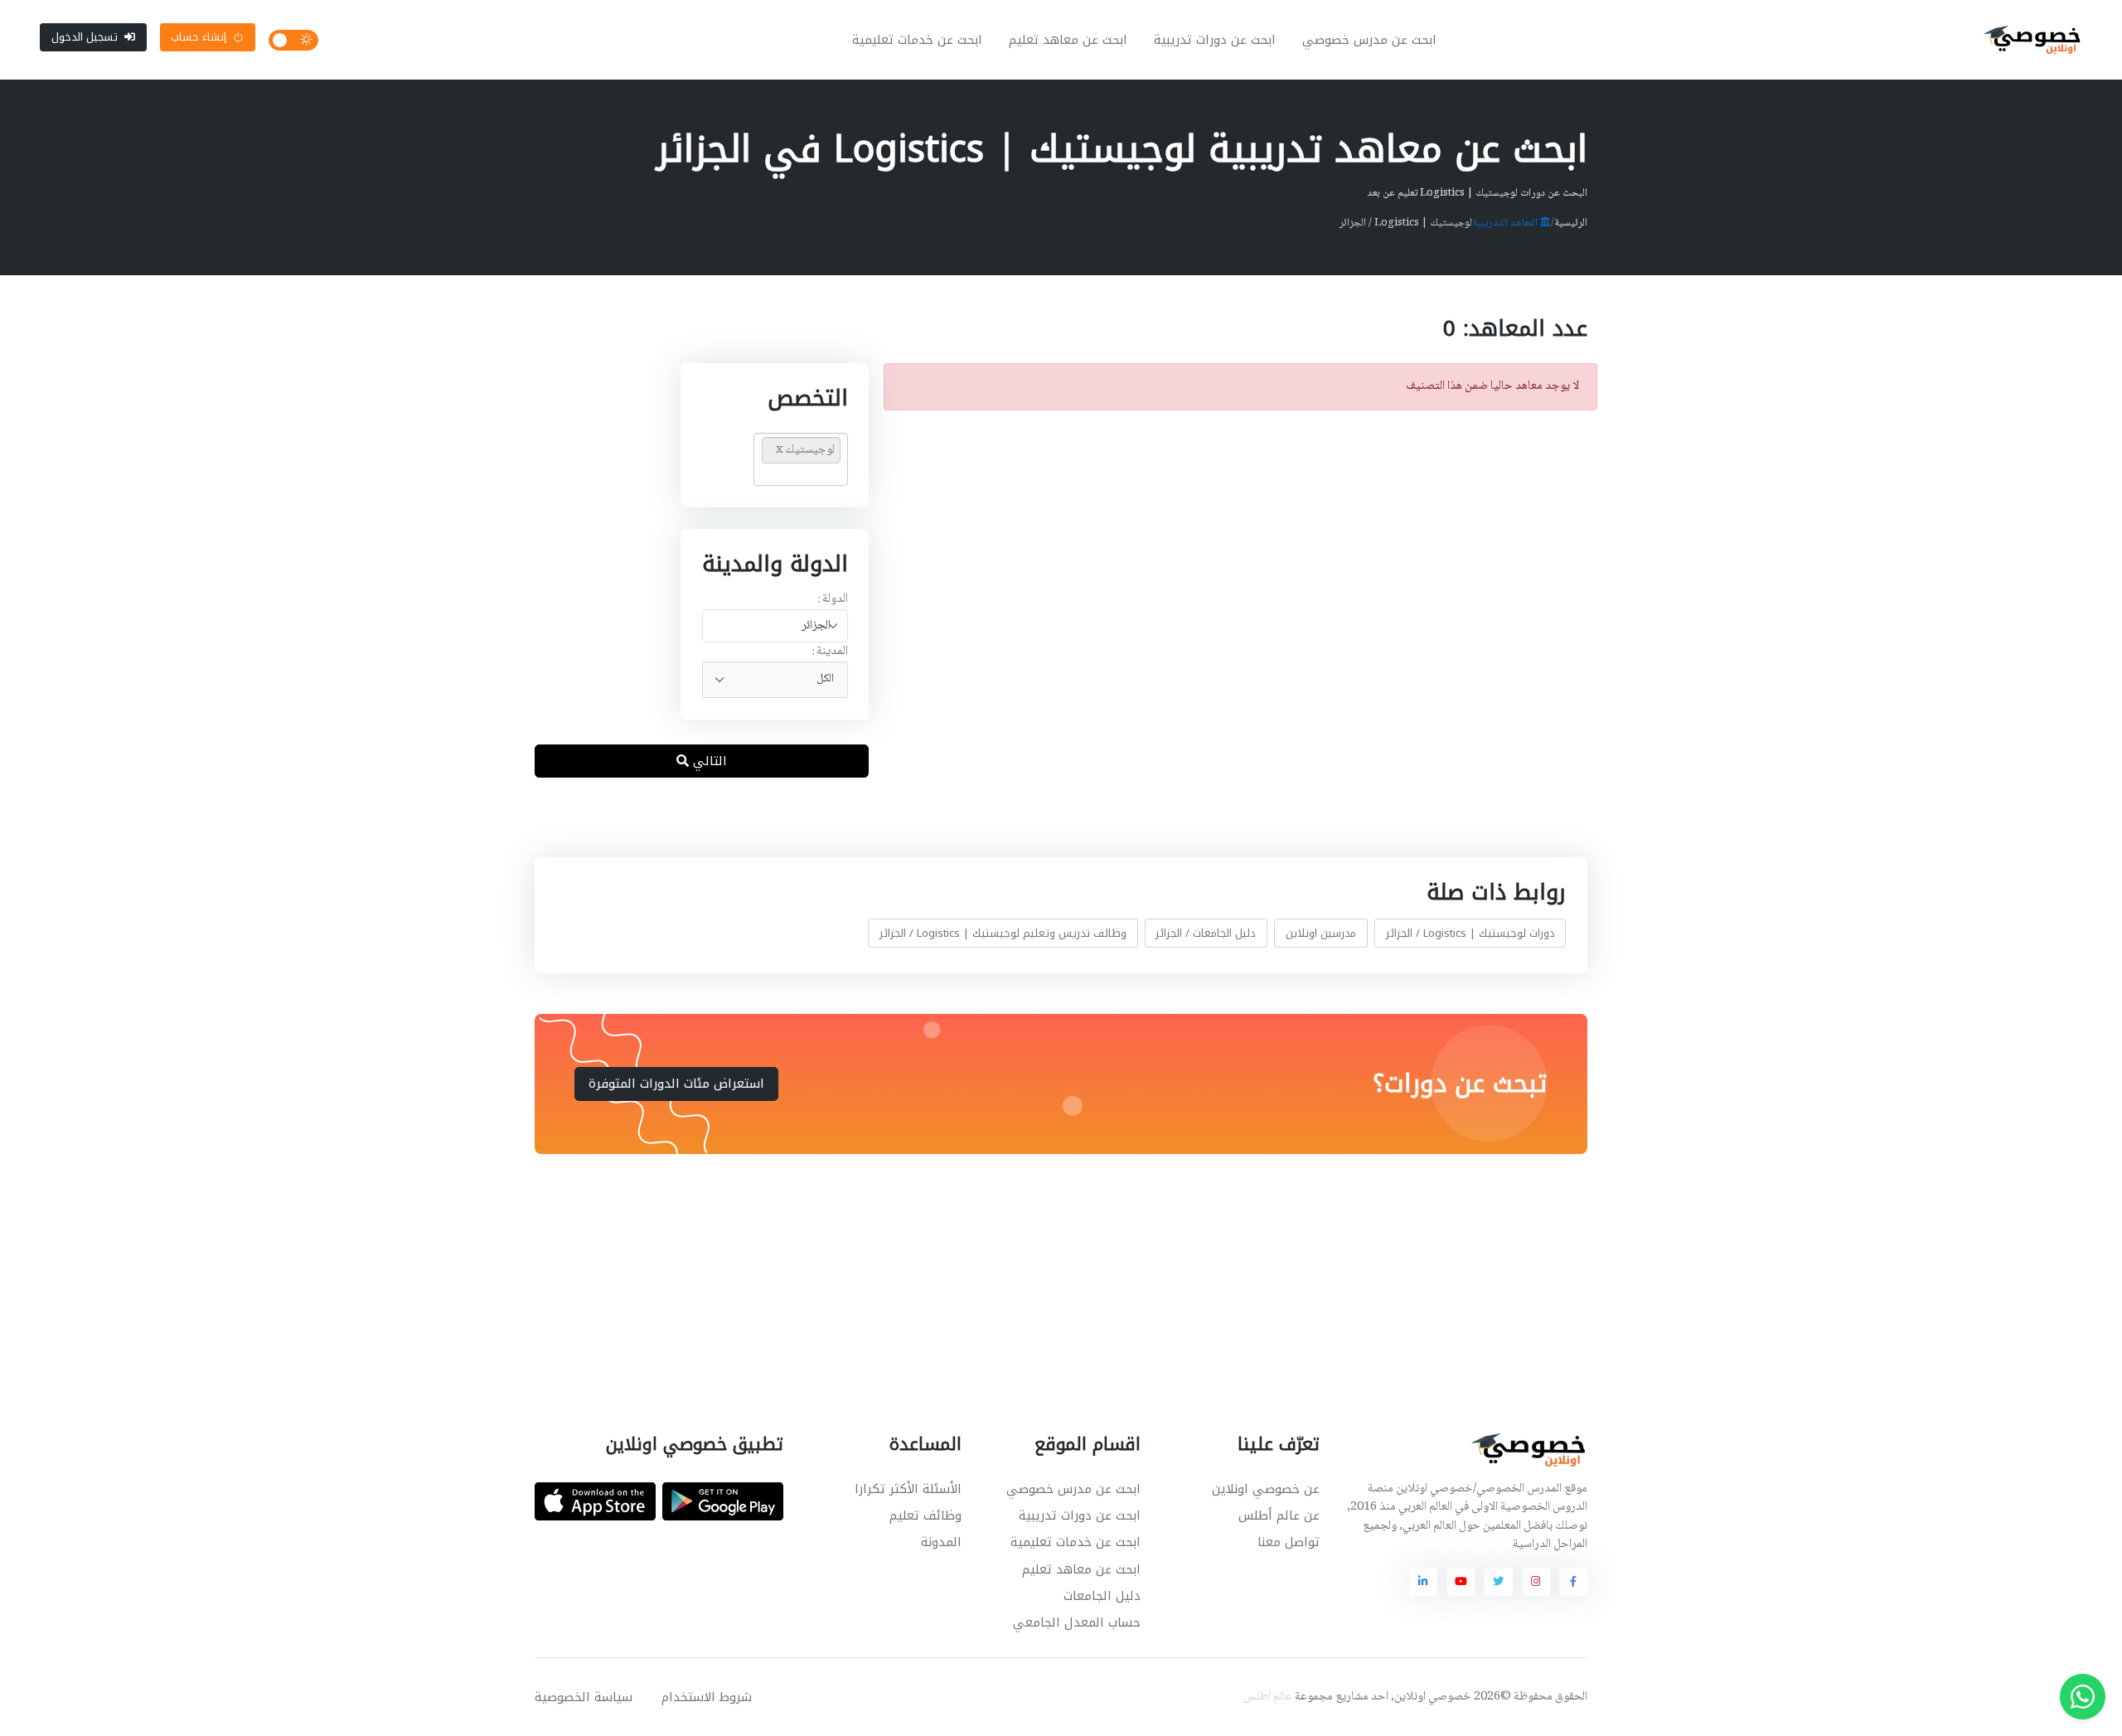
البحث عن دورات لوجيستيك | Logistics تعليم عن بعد (1477, 193)
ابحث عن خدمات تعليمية (917, 40)
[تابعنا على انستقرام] (1536, 1582)
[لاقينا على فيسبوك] (1573, 1582)
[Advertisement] (1049, 1273)
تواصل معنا (1289, 1542)
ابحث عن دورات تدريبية (1215, 40)
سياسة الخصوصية (584, 1697)
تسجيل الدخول (85, 37)
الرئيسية (1571, 223)
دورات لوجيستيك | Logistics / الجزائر (1470, 933)
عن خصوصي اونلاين (1266, 1489)
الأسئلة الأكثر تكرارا (908, 1489)
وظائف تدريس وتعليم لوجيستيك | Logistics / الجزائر (1003, 933)
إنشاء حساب (199, 37)
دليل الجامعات (1102, 1596)
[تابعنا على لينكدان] (1423, 1582)
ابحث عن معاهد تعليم (1068, 40)
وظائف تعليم (925, 1515)
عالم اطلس (1268, 1697)
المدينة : (830, 652)
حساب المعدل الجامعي (1077, 1622)
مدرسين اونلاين (1321, 933)
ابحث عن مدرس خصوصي (1369, 40)
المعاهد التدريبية (1506, 223)
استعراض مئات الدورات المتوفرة (676, 1084)
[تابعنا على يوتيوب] (1461, 1582)
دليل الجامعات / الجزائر (1206, 933)
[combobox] (775, 626)
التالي (708, 761)
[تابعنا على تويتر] (1498, 1582)
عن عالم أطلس (1279, 1515)
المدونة (941, 1542)
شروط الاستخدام (707, 1697)
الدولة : (833, 600)
